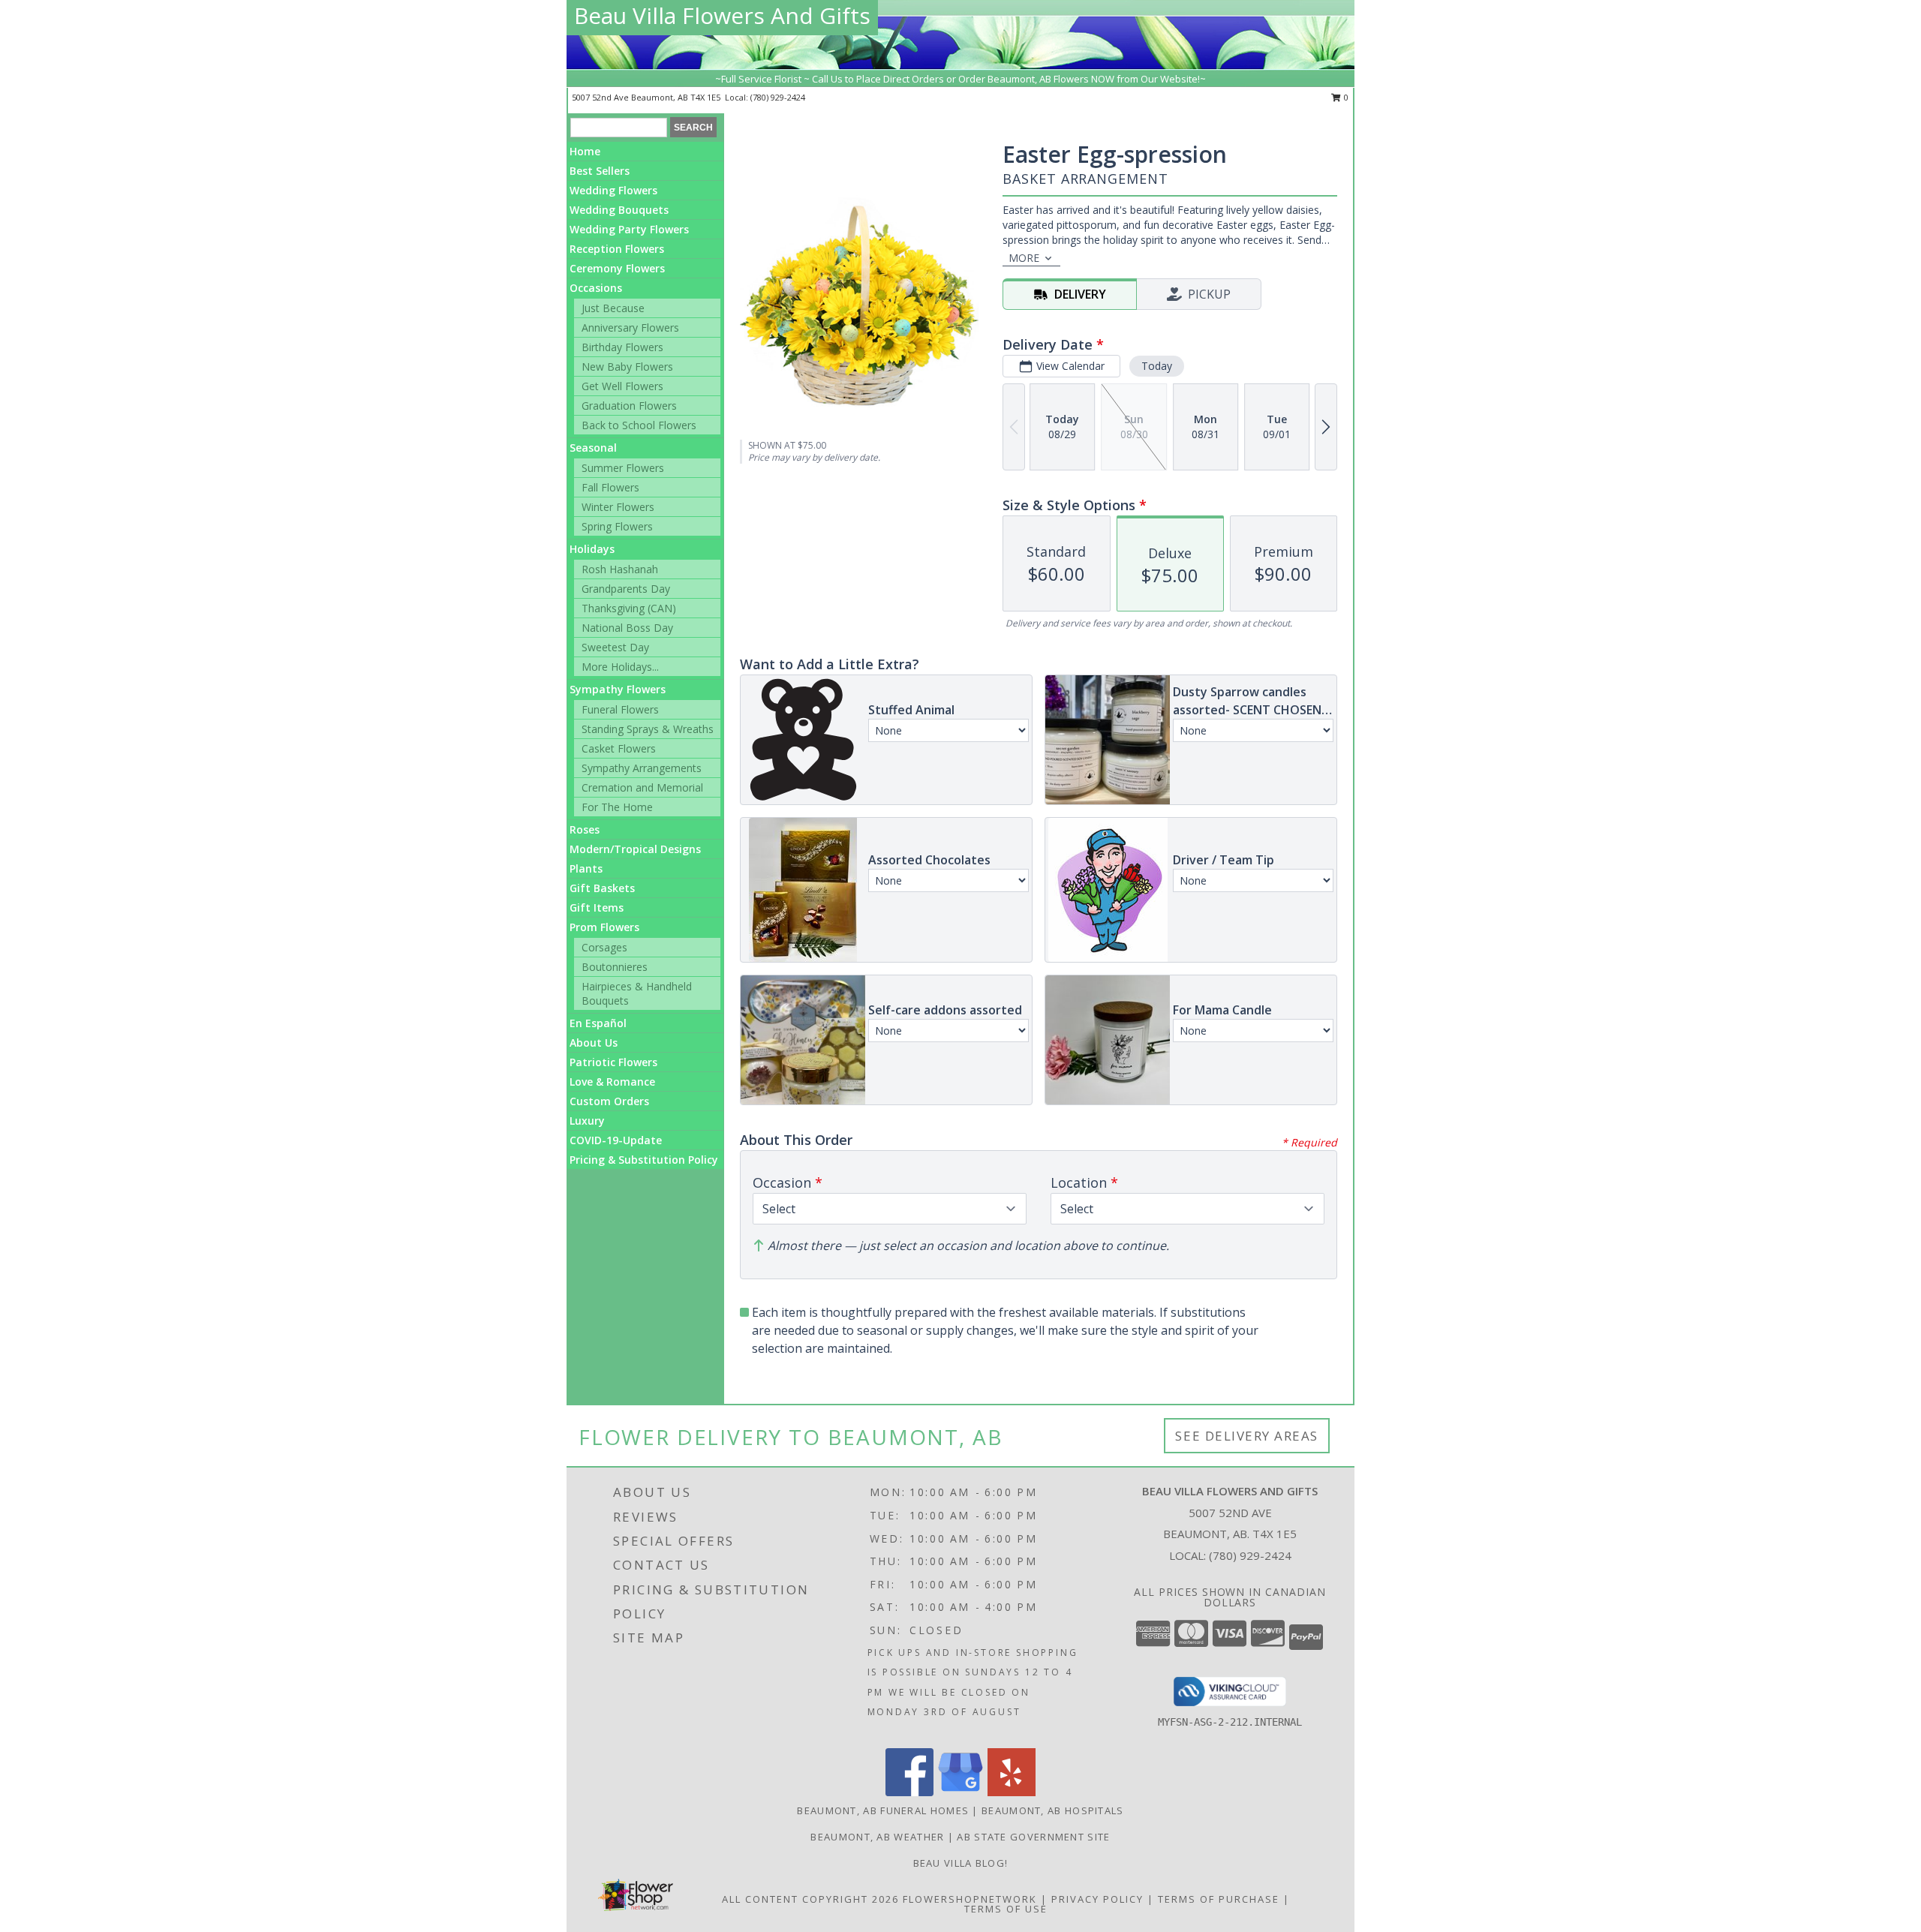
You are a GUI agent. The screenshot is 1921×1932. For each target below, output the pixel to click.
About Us (594, 1043)
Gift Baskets (602, 888)
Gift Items (597, 907)
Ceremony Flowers (617, 268)
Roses (585, 829)
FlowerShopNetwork (970, 1899)
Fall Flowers (610, 487)
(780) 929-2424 (778, 97)
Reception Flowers (617, 249)
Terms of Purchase (1219, 1899)
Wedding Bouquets (619, 210)
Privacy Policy (1097, 1899)
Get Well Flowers (622, 386)
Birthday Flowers (622, 347)
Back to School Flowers (639, 425)
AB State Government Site (1033, 1837)
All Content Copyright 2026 (810, 1899)
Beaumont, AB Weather (877, 1837)
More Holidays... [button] (620, 667)
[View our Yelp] (1012, 1792)
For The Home (617, 807)
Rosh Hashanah (620, 569)
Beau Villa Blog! (961, 1863)
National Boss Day (627, 628)
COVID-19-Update (616, 1140)
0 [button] (1345, 97)
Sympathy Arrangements (642, 768)
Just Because (613, 308)
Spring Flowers (617, 526)
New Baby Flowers (627, 367)
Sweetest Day (615, 647)
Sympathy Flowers (618, 689)
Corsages (604, 947)
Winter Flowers (618, 507)
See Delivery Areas (1247, 1436)
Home (585, 151)
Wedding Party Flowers (629, 229)
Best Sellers (600, 171)
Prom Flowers (604, 927)
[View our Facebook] (909, 1792)
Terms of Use (1006, 1909)
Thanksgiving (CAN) (629, 608)
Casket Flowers (619, 748)
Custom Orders (609, 1101)
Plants (586, 868)
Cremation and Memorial (642, 787)
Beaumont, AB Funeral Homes (883, 1810)
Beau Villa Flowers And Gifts (722, 15)
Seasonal (593, 448)
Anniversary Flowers (630, 328)
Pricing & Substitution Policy (644, 1160)
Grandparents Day (626, 589)
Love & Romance (612, 1082)
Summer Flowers (623, 468)
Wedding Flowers (613, 190)
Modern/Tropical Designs (635, 849)
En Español (598, 1023)
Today (1157, 366)
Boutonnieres (615, 967)
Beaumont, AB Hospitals (1053, 1810)
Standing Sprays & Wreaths (648, 729)
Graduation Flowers (629, 406)
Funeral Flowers (620, 709)
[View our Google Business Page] (960, 1792)
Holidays (592, 549)
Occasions (596, 288)
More (1024, 258)
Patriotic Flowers (613, 1062)
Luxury (587, 1121)
